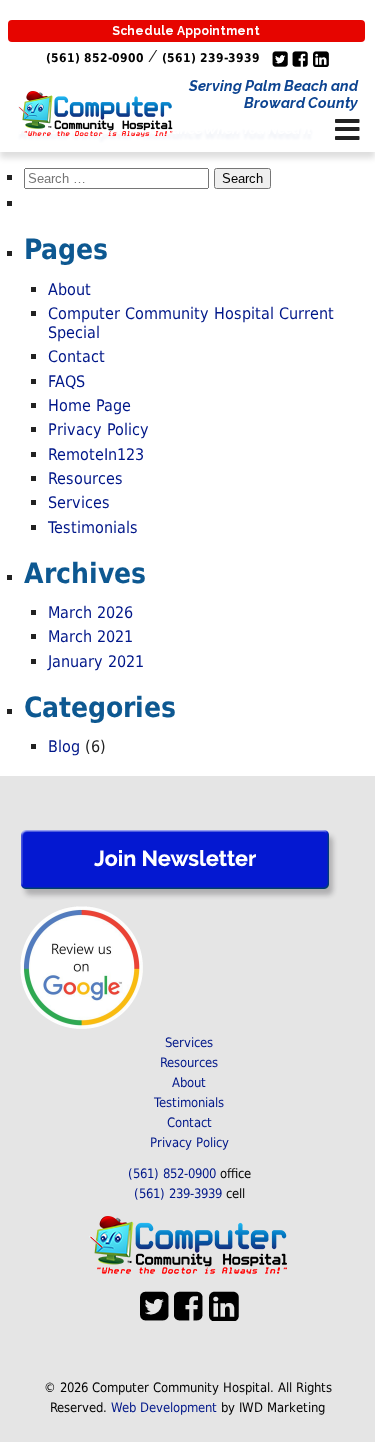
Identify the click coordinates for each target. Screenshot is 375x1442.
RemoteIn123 (96, 454)
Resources (85, 478)
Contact (76, 356)
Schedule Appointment (186, 31)
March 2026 (90, 612)
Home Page (89, 405)
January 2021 (96, 661)
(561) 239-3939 (211, 58)
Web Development (164, 1407)
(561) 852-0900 (95, 58)
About (69, 289)
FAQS (66, 381)
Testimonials (93, 527)
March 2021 (90, 636)
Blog (64, 746)
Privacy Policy (98, 429)
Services (79, 502)
